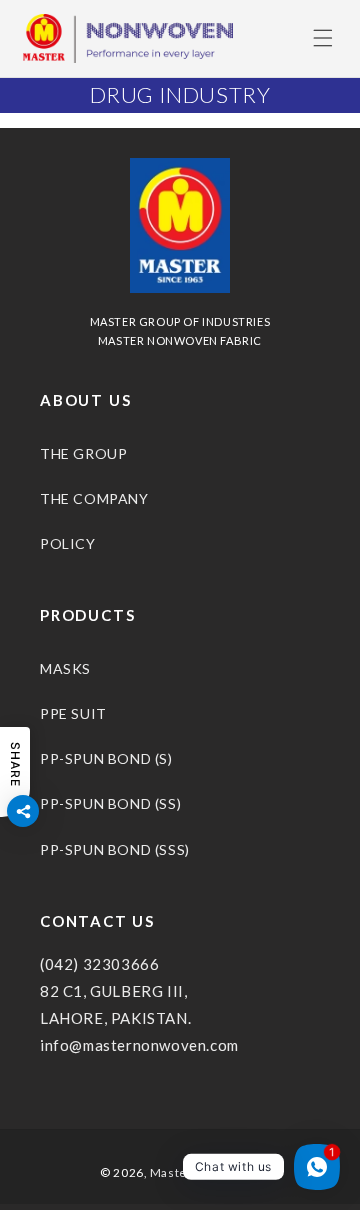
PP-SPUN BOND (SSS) (115, 849)
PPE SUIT (73, 713)
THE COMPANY (94, 498)
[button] (323, 38)
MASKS (65, 668)
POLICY (68, 543)
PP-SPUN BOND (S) (106, 758)
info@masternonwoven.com (139, 1045)
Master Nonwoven (205, 1172)
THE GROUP (83, 453)
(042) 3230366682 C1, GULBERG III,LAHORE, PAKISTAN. (115, 991)
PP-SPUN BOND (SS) (110, 803)
